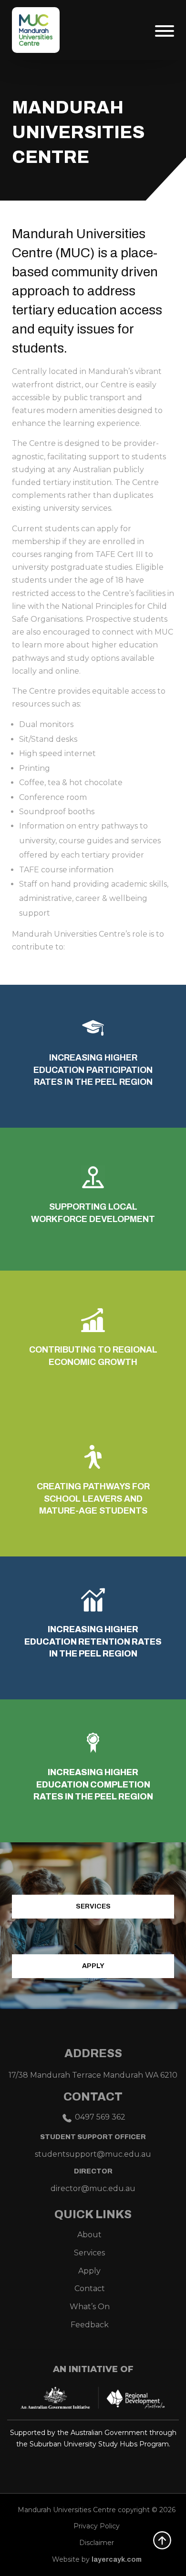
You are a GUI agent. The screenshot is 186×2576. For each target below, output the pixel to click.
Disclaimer (97, 2543)
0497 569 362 (100, 2117)
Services (93, 1906)
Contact (90, 2288)
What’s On (90, 2307)
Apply (93, 1966)
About (89, 2235)
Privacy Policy (97, 2526)
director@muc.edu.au (93, 2188)
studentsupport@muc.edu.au (93, 2154)
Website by (97, 2559)
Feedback (90, 2325)
